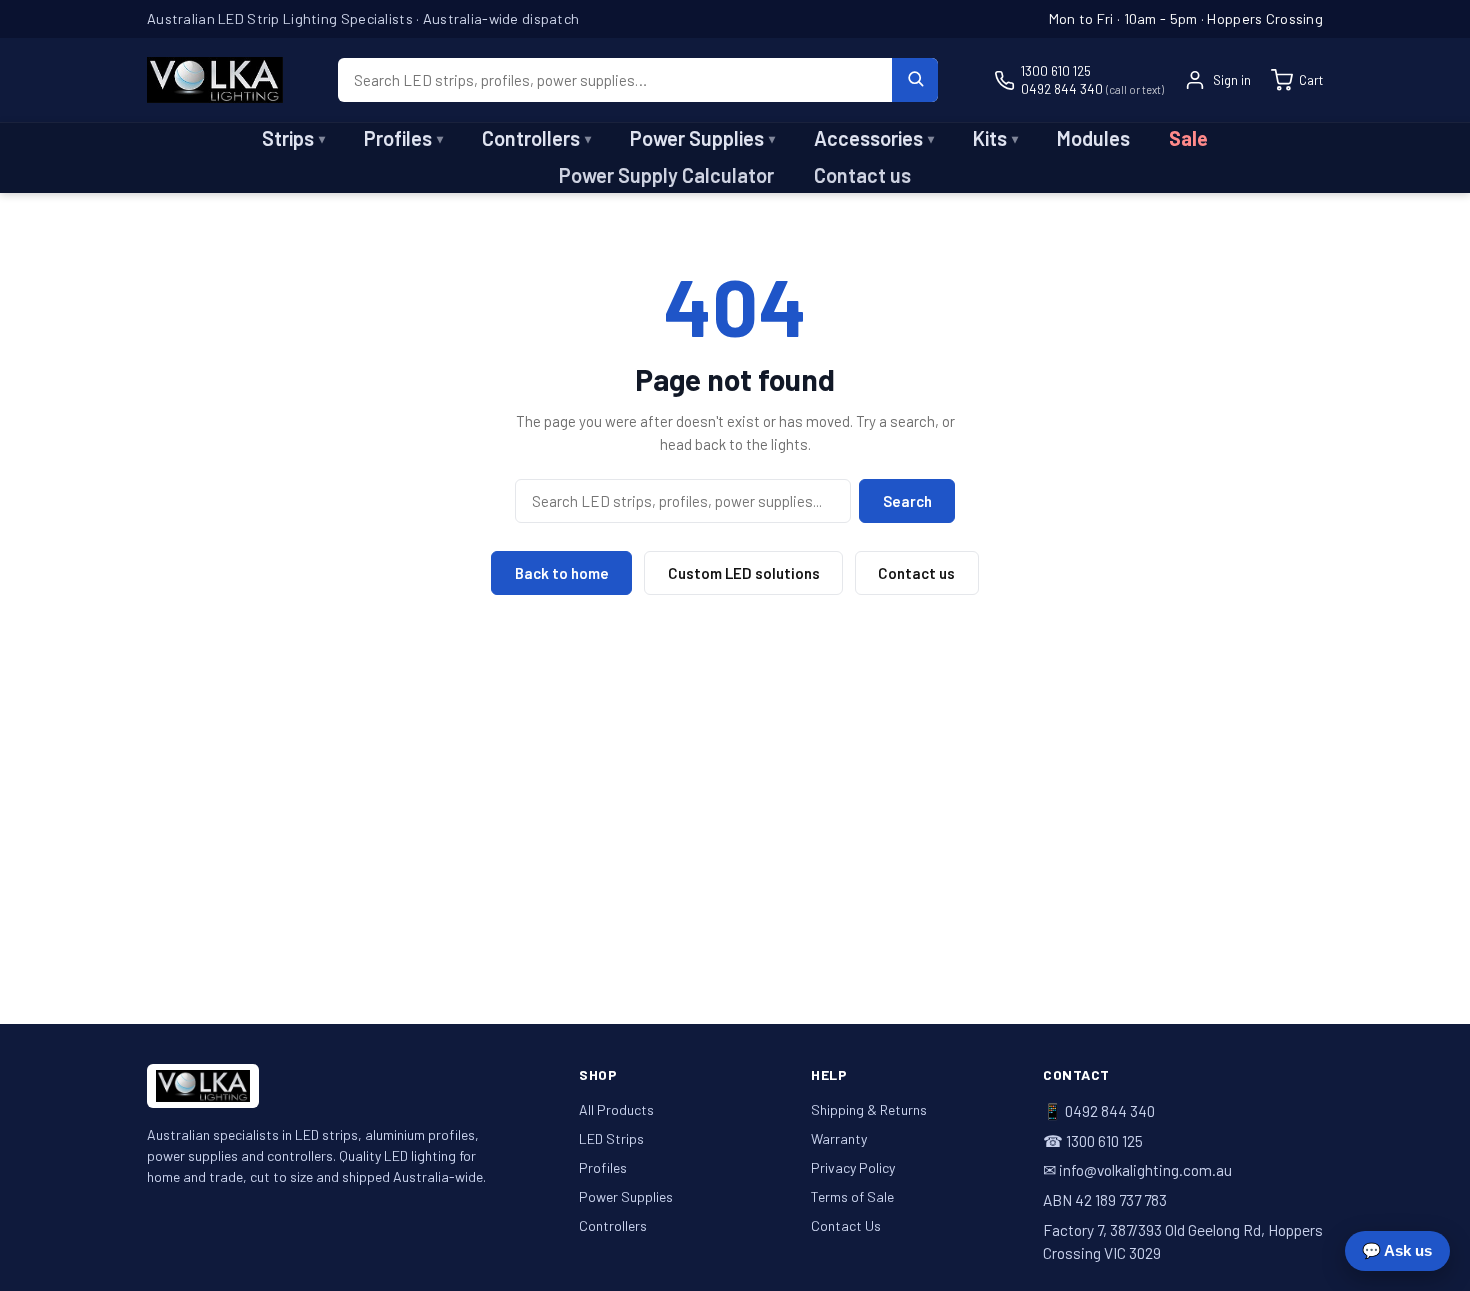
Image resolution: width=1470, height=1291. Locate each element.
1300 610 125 (1056, 70)
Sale (1188, 138)
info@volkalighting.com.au (1145, 1169)
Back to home (562, 573)
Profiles (403, 138)
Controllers (536, 138)
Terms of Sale (852, 1196)
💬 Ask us (1397, 1250)
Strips (293, 138)
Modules (1093, 138)
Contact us (862, 175)
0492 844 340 (1092, 88)
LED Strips (611, 1138)
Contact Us (846, 1225)
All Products (616, 1109)
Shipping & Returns (869, 1109)
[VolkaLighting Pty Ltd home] (215, 80)
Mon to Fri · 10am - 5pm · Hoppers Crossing (1186, 18)
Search (907, 501)
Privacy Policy (853, 1167)
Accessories (874, 138)
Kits (995, 138)
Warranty (839, 1138)
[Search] (915, 80)
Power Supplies (702, 138)
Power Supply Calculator (666, 175)
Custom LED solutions (744, 573)
